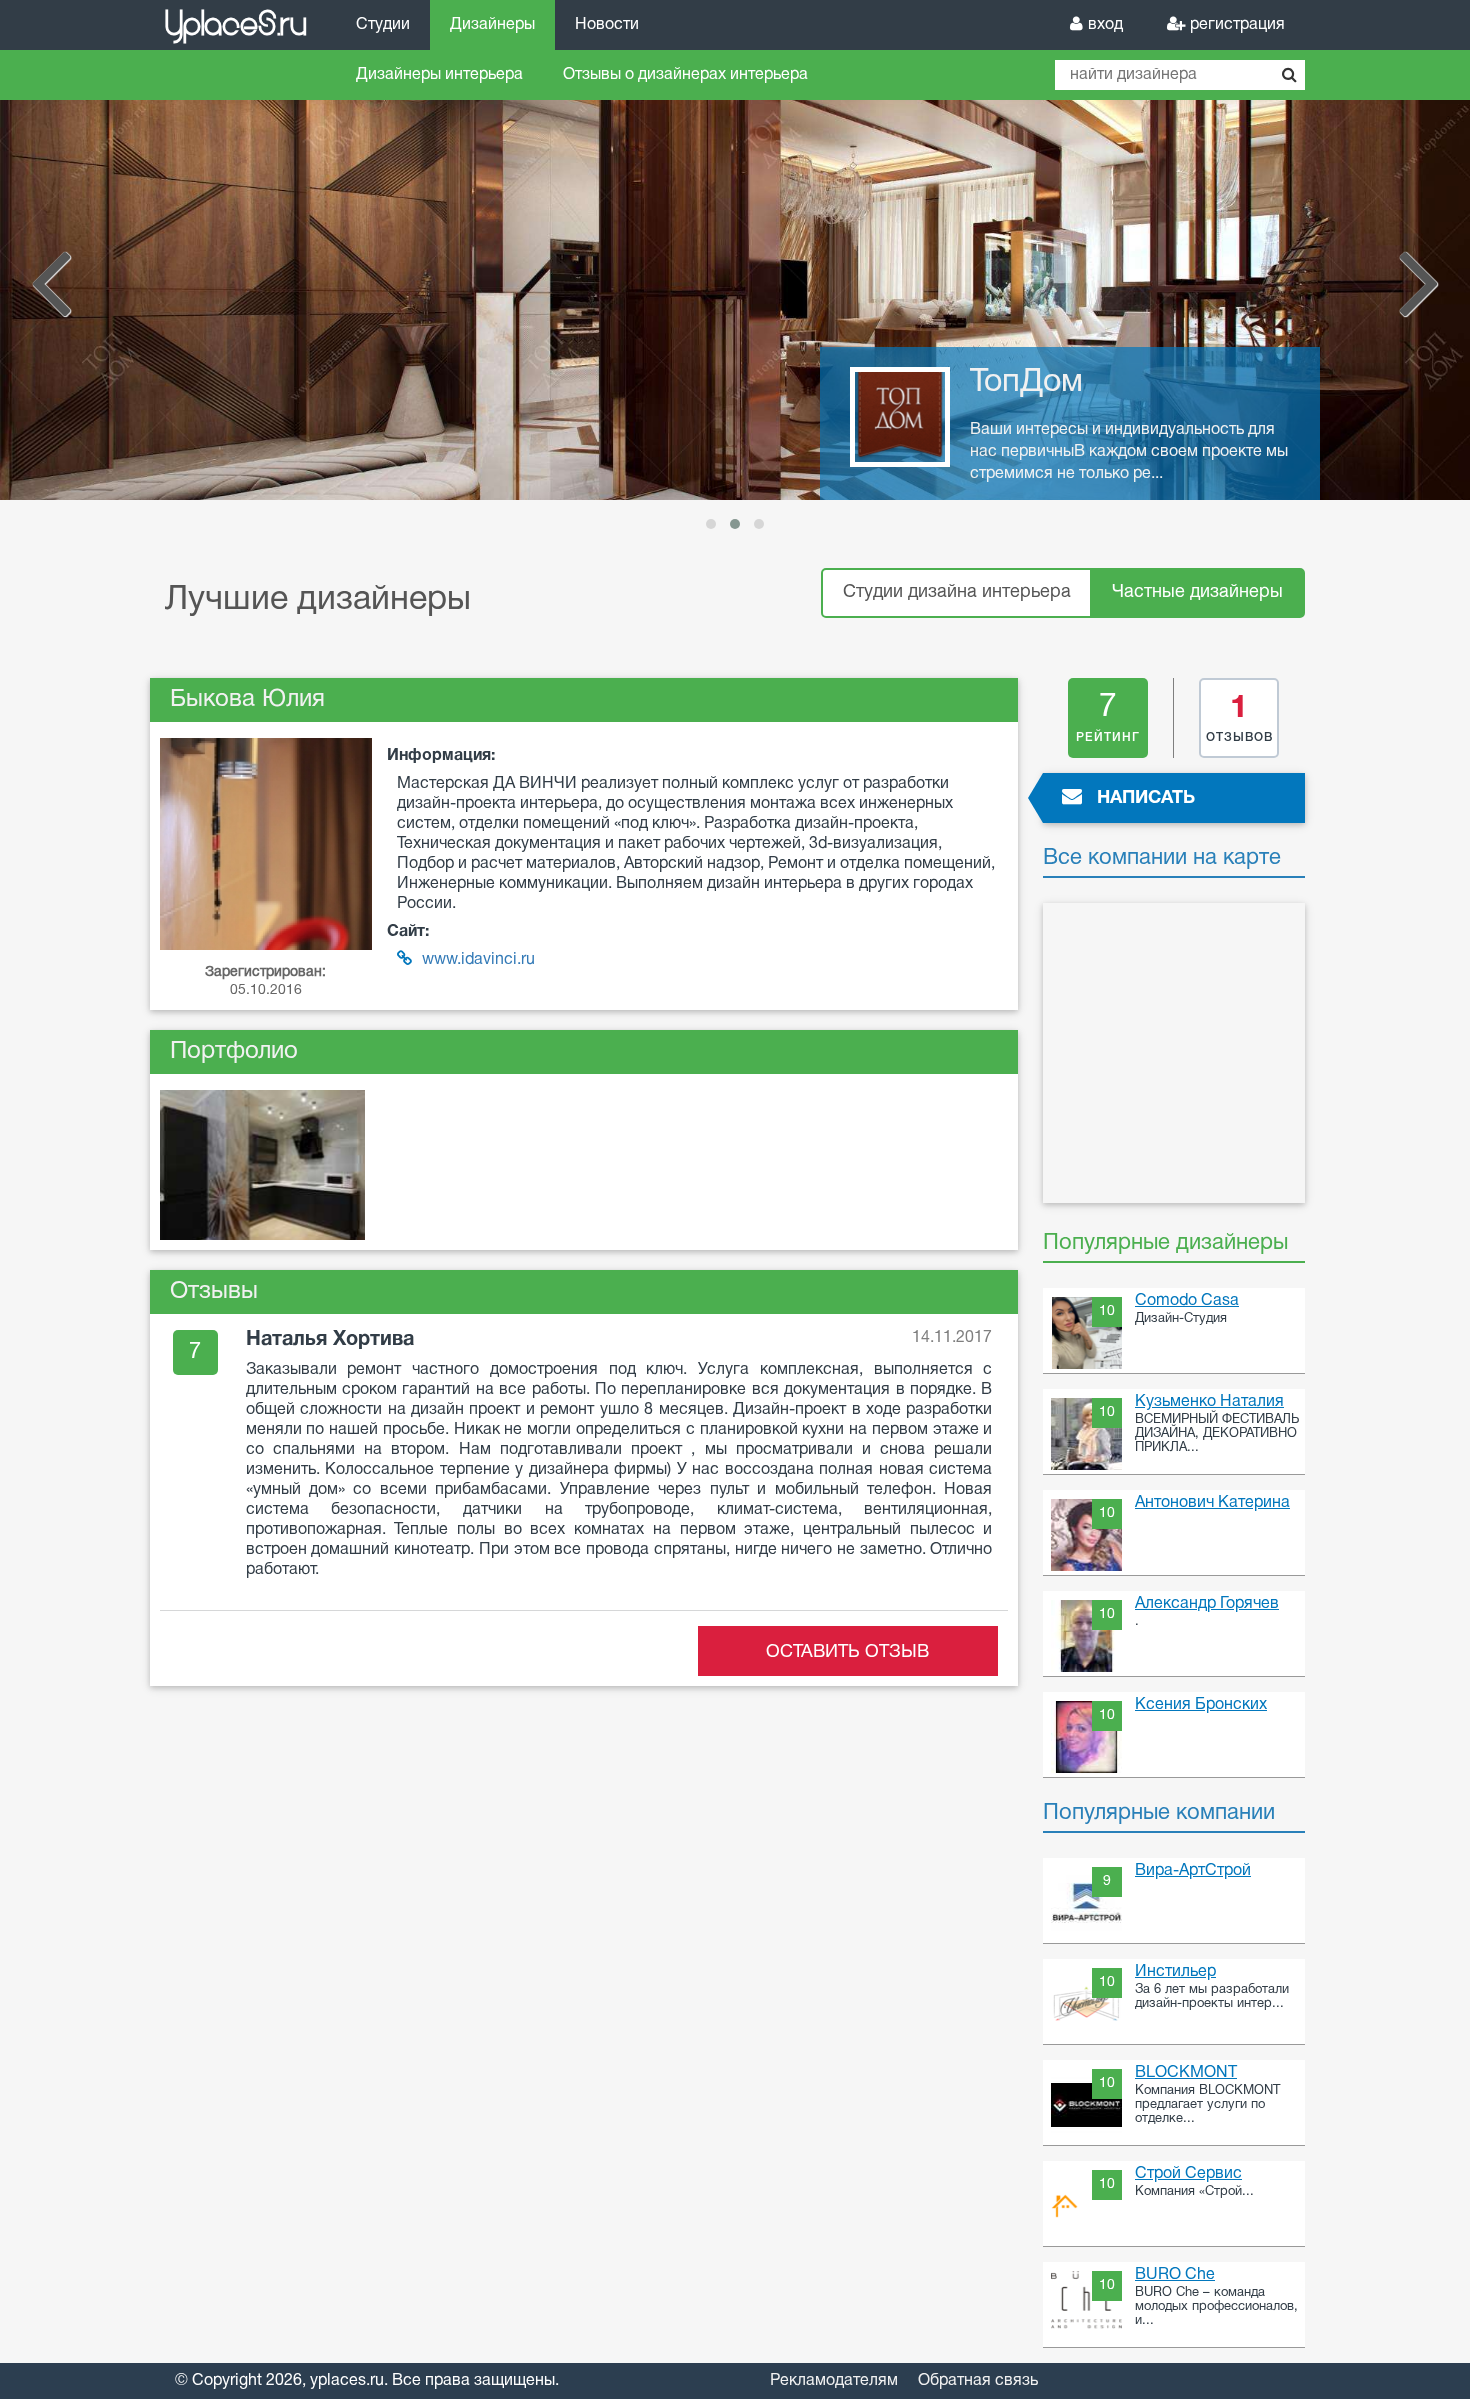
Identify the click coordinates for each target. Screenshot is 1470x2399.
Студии (383, 25)
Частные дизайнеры (1197, 592)
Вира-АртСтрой (1193, 1871)
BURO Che (1175, 2275)
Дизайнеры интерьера (439, 75)
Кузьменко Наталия (1209, 1402)
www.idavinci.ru (478, 960)
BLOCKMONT (1186, 2073)
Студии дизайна (957, 592)
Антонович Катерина (1212, 1503)
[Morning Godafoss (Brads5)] (262, 1166)
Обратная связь (978, 2381)
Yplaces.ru (235, 23)
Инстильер (1175, 1972)
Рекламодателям (834, 2381)
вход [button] (1105, 25)
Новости (607, 25)
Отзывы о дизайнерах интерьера (685, 75)
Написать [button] (1146, 798)
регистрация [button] (1237, 25)
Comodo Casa (1187, 1301)
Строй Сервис (1188, 2174)
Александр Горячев (1207, 1604)
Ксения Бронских (1201, 1705)
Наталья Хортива (330, 1340)
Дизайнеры (492, 25)
